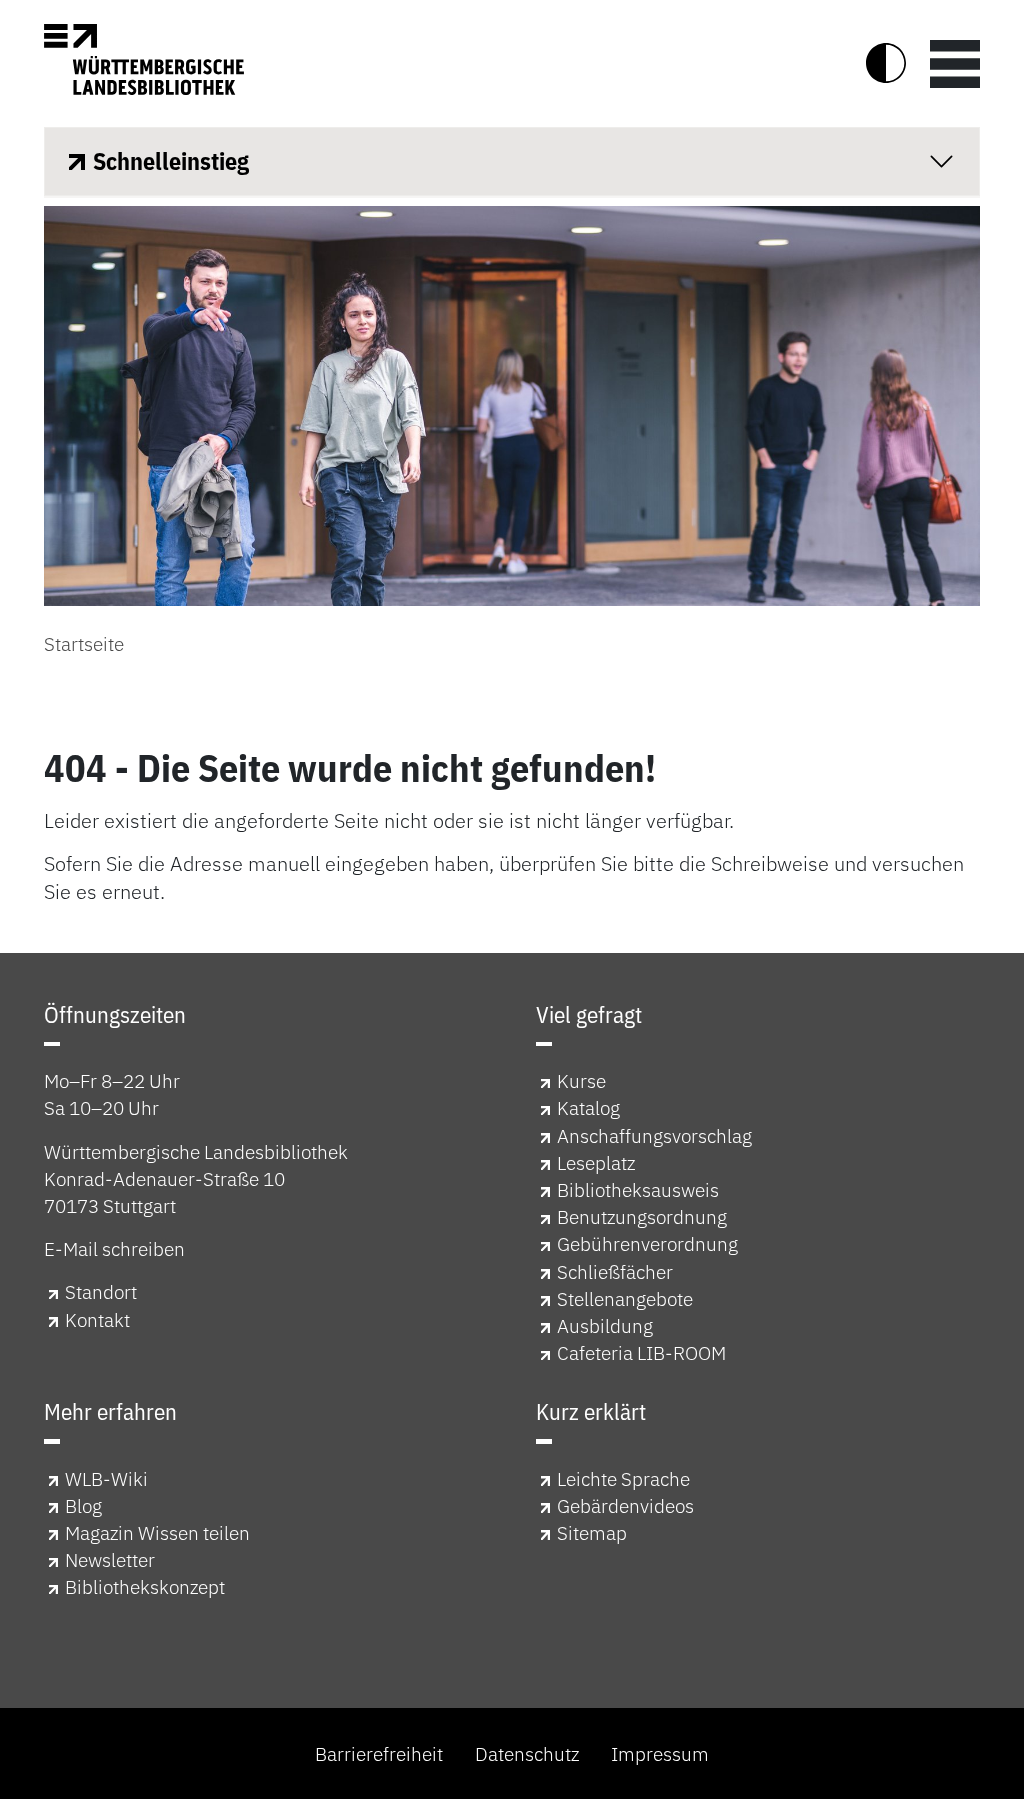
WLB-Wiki (106, 1478)
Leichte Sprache (623, 1478)
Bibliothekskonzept (145, 1586)
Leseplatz (596, 1162)
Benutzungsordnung (642, 1216)
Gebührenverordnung (647, 1243)
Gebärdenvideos (625, 1505)
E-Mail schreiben (114, 1248)
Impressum (660, 1753)
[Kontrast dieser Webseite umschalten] (886, 63)
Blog (83, 1505)
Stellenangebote (625, 1298)
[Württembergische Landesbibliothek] (144, 59)
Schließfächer (615, 1271)
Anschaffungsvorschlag (654, 1135)
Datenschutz (527, 1753)
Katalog (588, 1107)
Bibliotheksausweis (638, 1189)
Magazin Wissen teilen (157, 1532)
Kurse (581, 1080)
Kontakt (97, 1319)
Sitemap (592, 1532)
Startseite (84, 643)
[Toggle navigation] (955, 63)
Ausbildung (605, 1325)
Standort (101, 1291)
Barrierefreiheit (379, 1753)
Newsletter (110, 1559)
